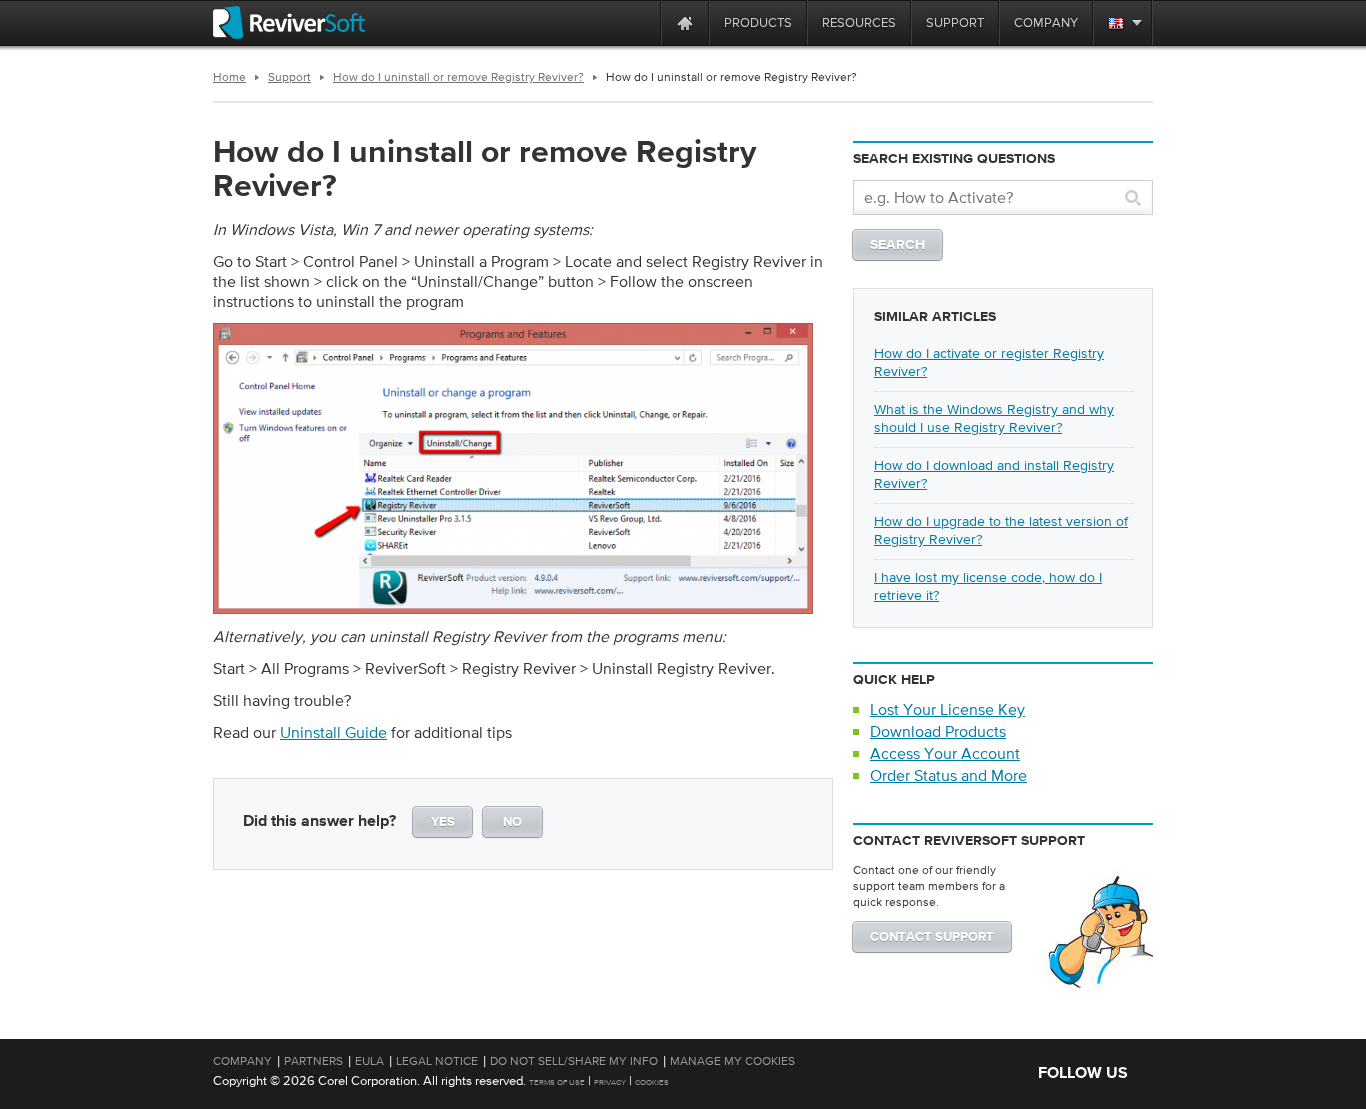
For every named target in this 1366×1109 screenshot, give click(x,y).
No (512, 822)
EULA (369, 1061)
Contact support (932, 937)
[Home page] (685, 22)
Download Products (938, 731)
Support (289, 77)
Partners (313, 1061)
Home (229, 77)
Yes (443, 822)
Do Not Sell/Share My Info (574, 1061)
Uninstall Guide (333, 732)
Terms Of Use (557, 1082)
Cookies (652, 1082)
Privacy (610, 1082)
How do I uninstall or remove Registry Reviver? (458, 77)
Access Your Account (945, 753)
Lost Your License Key (947, 709)
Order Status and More (948, 775)
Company (242, 1061)
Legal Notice (437, 1061)
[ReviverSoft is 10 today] (641, 22)
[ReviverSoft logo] (289, 22)
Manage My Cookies (732, 1061)
